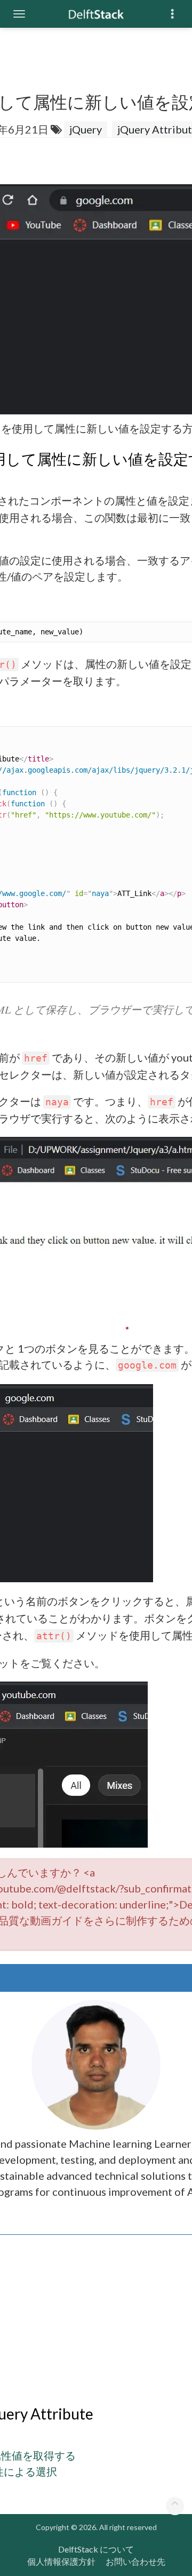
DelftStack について (96, 2549)
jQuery (86, 129)
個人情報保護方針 (61, 2561)
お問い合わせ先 (135, 2561)
